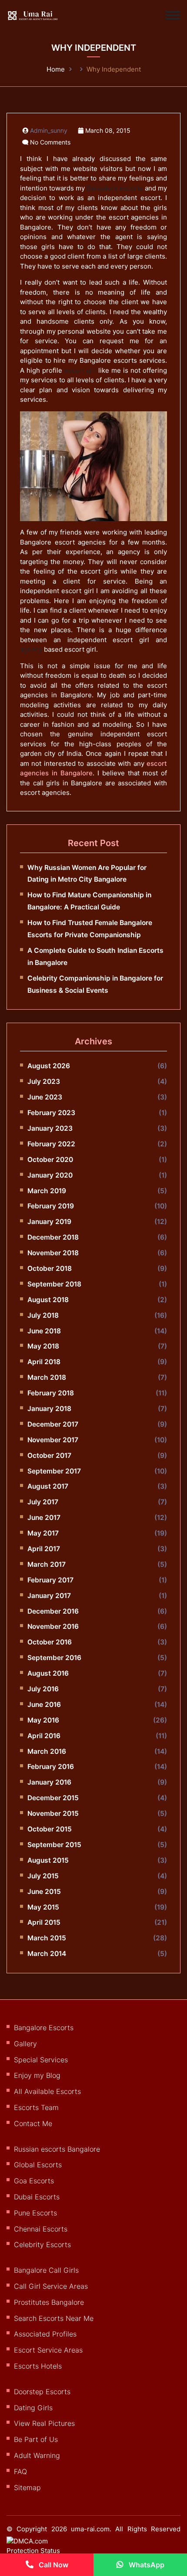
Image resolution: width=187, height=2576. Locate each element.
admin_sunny (49, 131)
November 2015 (53, 1813)
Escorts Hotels (38, 2366)
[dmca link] (42, 2550)
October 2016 (50, 1642)
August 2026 (49, 1066)
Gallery (25, 2044)
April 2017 (44, 1549)
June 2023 (45, 1097)
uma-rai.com (90, 2529)
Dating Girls (33, 2408)
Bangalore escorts (115, 188)
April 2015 (44, 1922)
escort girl (80, 370)
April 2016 (44, 1736)
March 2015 (47, 1938)
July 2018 (43, 1315)
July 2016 (43, 1689)
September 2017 (54, 1471)
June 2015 (44, 1892)
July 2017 (43, 1502)
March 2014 (47, 1954)
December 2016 (53, 1611)
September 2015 (54, 1845)
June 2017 (44, 1518)
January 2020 (50, 1175)
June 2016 (44, 1705)
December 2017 (53, 1424)
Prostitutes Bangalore (49, 2302)
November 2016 (53, 1626)
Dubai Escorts (37, 2197)
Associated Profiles (45, 2334)
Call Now (53, 2565)
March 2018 (47, 1377)
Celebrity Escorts (42, 2245)
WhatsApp (146, 2565)
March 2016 (47, 1751)
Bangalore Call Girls (46, 2270)
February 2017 (50, 1580)
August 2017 (48, 1486)
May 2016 (43, 1720)
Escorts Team (36, 2107)
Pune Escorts (35, 2213)
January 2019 (49, 1222)
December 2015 (53, 1798)
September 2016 (54, 1658)
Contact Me (33, 2123)
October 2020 (50, 1160)
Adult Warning (37, 2455)
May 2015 (43, 1907)
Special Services (41, 2060)
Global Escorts (38, 2165)
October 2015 (50, 1829)
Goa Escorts (34, 2181)
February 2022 (51, 1144)
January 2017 (49, 1596)
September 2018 (54, 1284)
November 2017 (53, 1440)
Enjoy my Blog (37, 2075)
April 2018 (44, 1362)
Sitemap (27, 2487)
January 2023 (50, 1128)
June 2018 (44, 1331)
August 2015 (48, 1860)
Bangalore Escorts (44, 2028)
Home (56, 69)
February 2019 (51, 1206)
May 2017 (43, 1533)
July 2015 (43, 1876)
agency (31, 649)
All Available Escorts (47, 2091)
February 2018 (51, 1393)
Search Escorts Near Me (54, 2318)
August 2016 (48, 1673)
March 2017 (47, 1564)
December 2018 (53, 1237)
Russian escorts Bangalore (57, 2149)
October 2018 (50, 1268)
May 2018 (43, 1346)
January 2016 (49, 1782)
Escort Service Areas (48, 2350)
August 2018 (48, 1300)
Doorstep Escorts (42, 2392)
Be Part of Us (36, 2439)
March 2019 (47, 1191)
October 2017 (49, 1455)
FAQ (20, 2471)
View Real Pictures (44, 2423)
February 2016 (51, 1767)
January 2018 (49, 1409)
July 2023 (44, 1081)
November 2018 (53, 1253)
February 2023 (51, 1113)
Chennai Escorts (41, 2229)
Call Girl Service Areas (51, 2286)
